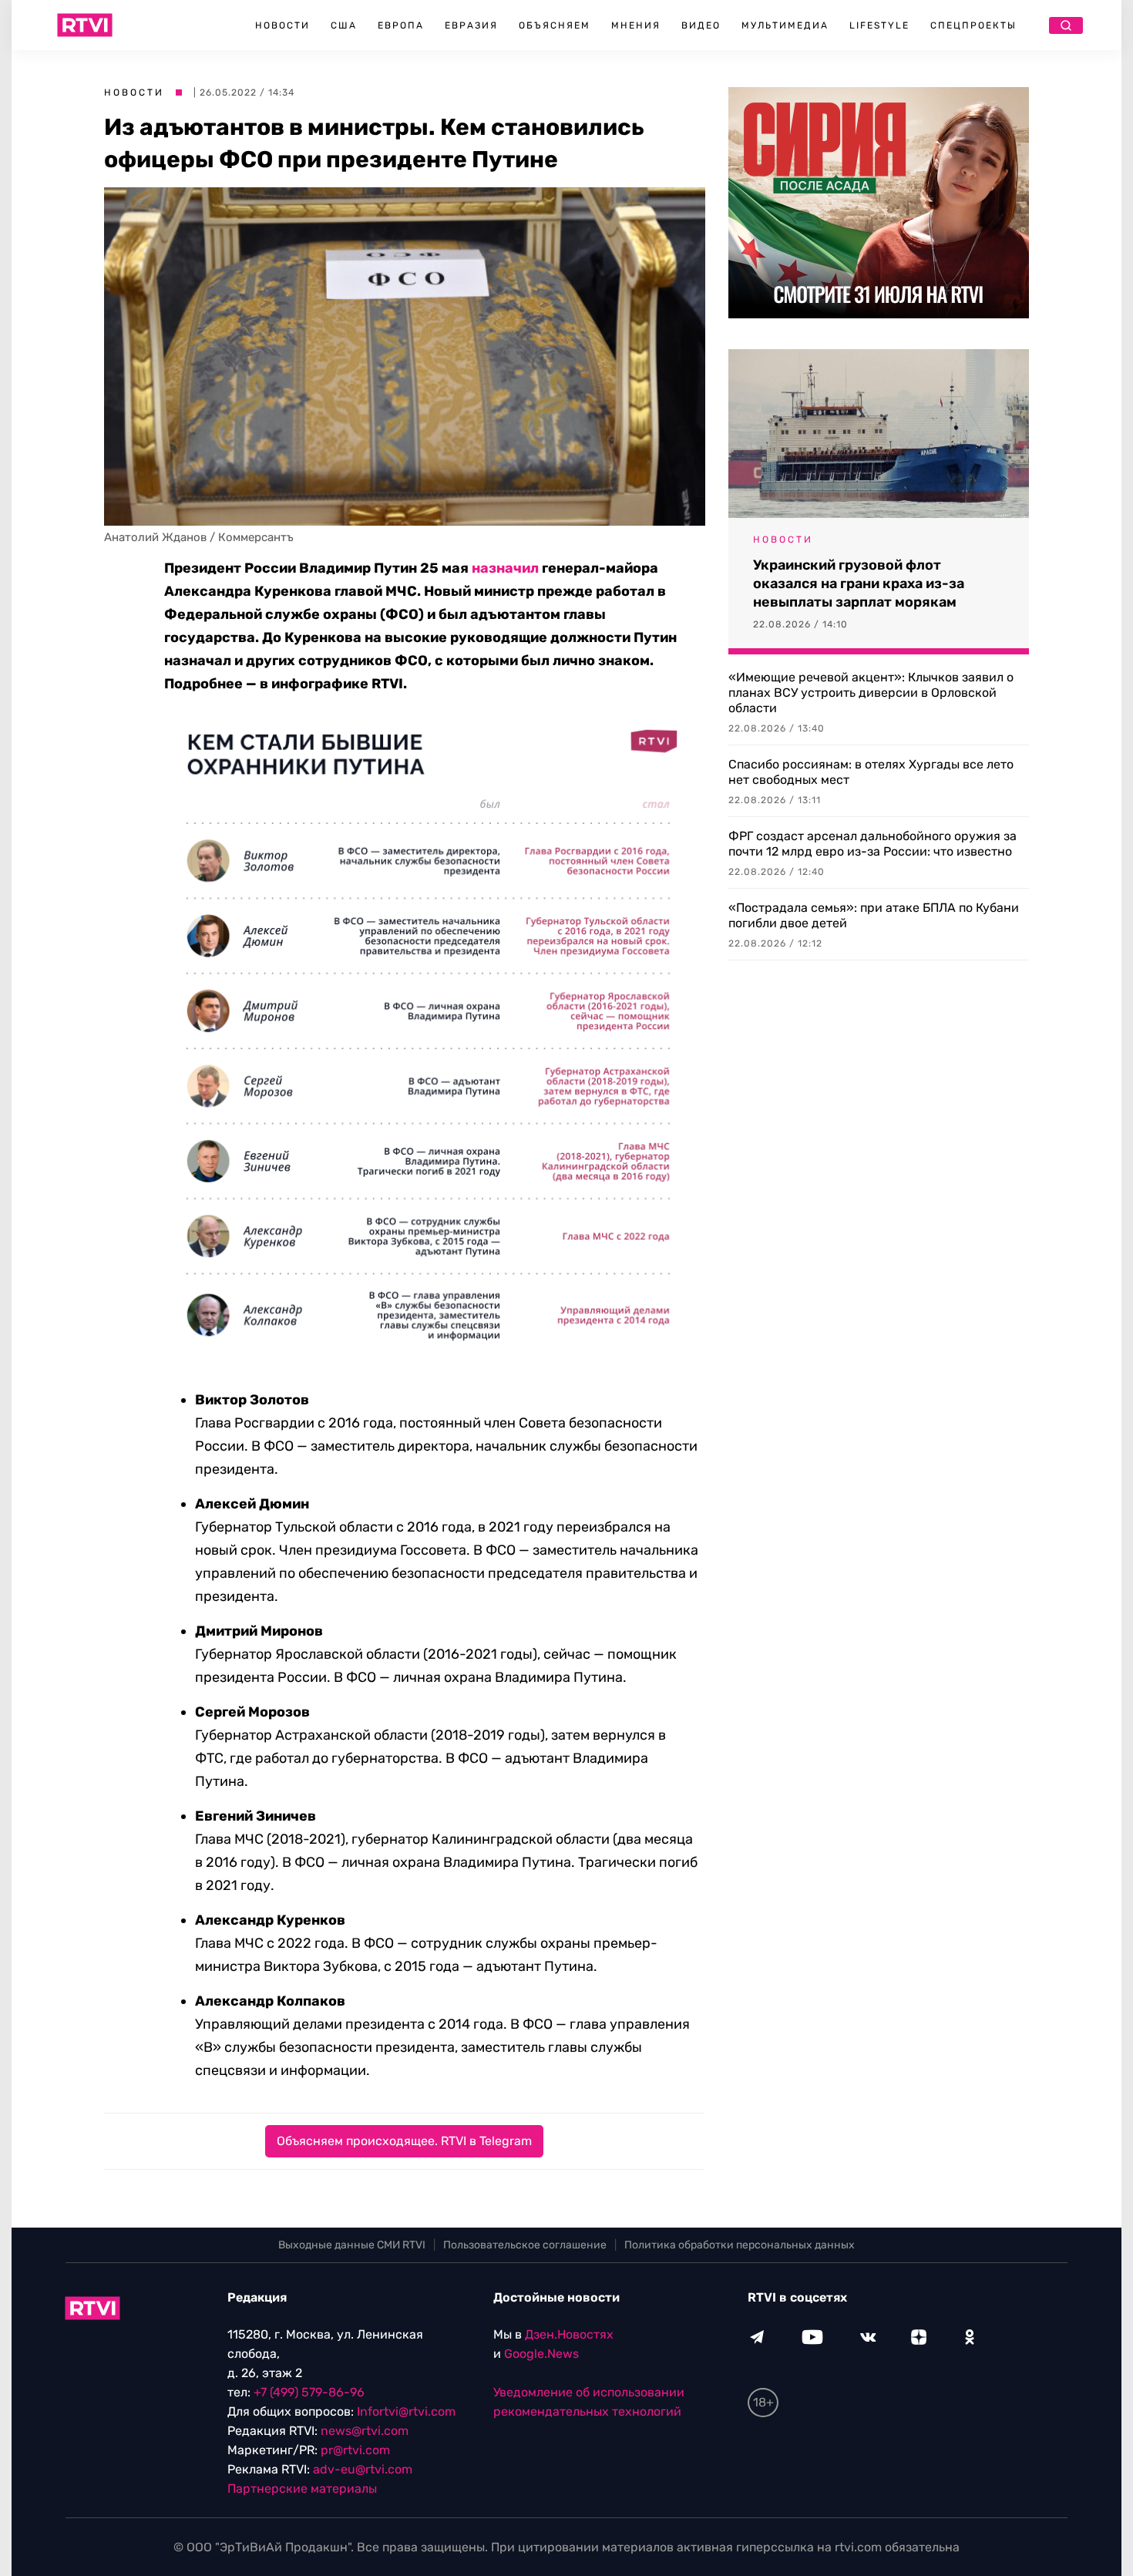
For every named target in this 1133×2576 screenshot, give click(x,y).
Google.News (541, 2354)
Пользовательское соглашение (525, 2245)
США (344, 25)
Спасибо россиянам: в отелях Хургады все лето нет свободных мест (871, 772)
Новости (282, 25)
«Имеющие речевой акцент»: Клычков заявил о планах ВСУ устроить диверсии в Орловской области (871, 693)
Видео (701, 25)
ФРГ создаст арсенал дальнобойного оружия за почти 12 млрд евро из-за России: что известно (872, 844)
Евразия (471, 25)
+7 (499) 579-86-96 (309, 2392)
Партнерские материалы (302, 2489)
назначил (505, 568)
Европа (401, 25)
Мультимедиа (785, 25)
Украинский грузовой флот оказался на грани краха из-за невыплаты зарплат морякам (859, 583)
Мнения (636, 25)
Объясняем (555, 25)
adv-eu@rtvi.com (363, 2469)
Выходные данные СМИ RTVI (352, 2245)
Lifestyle (879, 25)
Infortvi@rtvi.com (406, 2411)
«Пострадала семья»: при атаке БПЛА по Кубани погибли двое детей (874, 915)
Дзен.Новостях (569, 2334)
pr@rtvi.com (355, 2450)
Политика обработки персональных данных (740, 2245)
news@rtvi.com (365, 2431)
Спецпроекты (973, 25)
